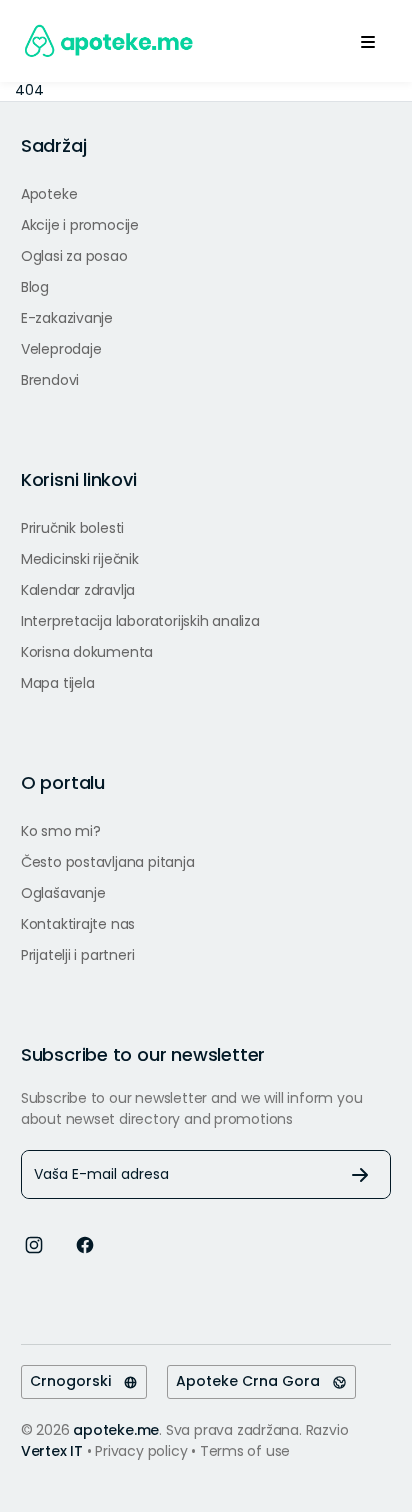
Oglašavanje (63, 893)
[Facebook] (85, 1243)
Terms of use (245, 1451)
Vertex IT (52, 1451)
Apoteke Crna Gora (254, 1381)
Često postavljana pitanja (108, 862)
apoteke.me (116, 1430)
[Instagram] (34, 1243)
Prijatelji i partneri (78, 955)
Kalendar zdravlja (78, 590)
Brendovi (50, 380)
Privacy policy (143, 1451)
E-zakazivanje (67, 318)
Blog (35, 287)
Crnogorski (76, 1381)
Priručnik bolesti (72, 528)
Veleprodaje (61, 349)
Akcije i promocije (80, 225)
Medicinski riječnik (80, 559)
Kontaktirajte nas (78, 924)
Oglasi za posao (74, 256)
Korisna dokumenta (87, 652)
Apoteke (49, 194)
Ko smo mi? (61, 831)
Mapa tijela (58, 683)
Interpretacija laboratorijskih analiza (140, 621)
